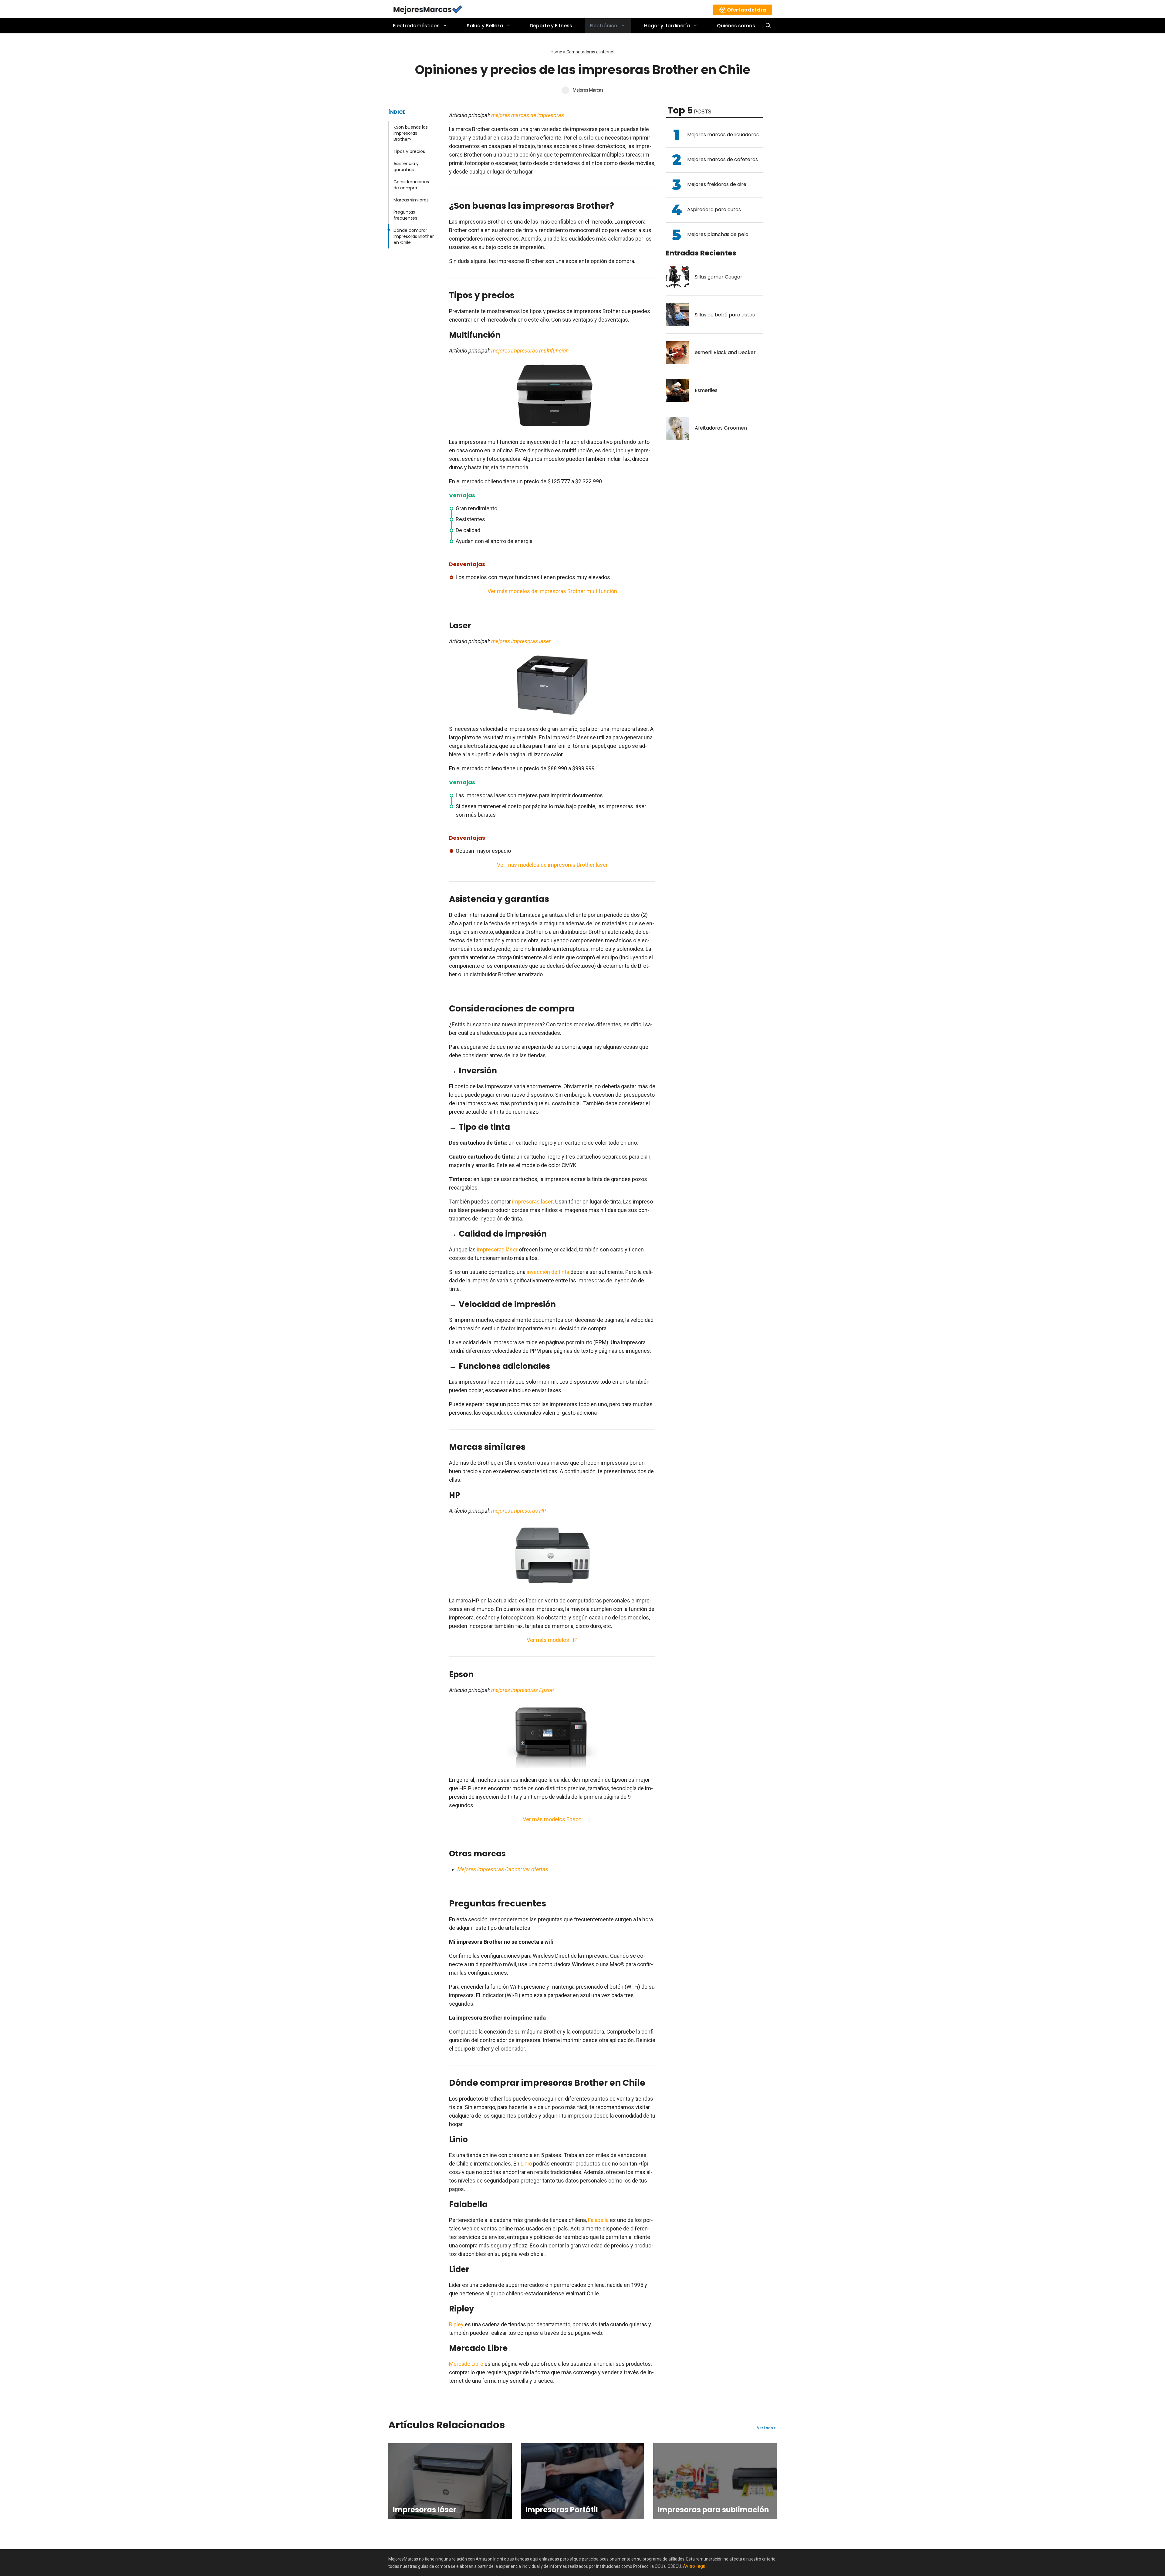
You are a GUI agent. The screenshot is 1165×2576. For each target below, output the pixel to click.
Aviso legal (695, 2566)
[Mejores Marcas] (428, 9)
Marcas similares (411, 200)
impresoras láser (532, 1202)
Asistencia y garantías (406, 167)
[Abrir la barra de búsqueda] (768, 26)
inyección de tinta (547, 1272)
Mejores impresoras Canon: (490, 1869)
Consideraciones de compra (411, 185)
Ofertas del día (746, 10)
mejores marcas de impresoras (528, 115)
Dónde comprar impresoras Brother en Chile (414, 236)
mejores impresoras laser (520, 641)
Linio (527, 2164)
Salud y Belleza (485, 26)
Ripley (456, 2324)
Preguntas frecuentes (405, 215)
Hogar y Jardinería (667, 26)
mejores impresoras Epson (523, 1690)
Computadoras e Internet (591, 52)
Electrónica (604, 26)
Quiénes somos (736, 26)
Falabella (598, 2220)
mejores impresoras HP (519, 1511)
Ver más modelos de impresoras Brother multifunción (552, 591)
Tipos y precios (409, 151)
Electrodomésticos (416, 26)
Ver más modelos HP (552, 1640)
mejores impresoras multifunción (530, 351)
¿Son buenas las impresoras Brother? (411, 133)
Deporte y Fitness (551, 26)
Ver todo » (766, 2428)
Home (556, 52)
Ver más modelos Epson (552, 1819)
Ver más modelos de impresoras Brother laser (552, 865)
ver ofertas (536, 1869)
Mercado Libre (466, 2364)
